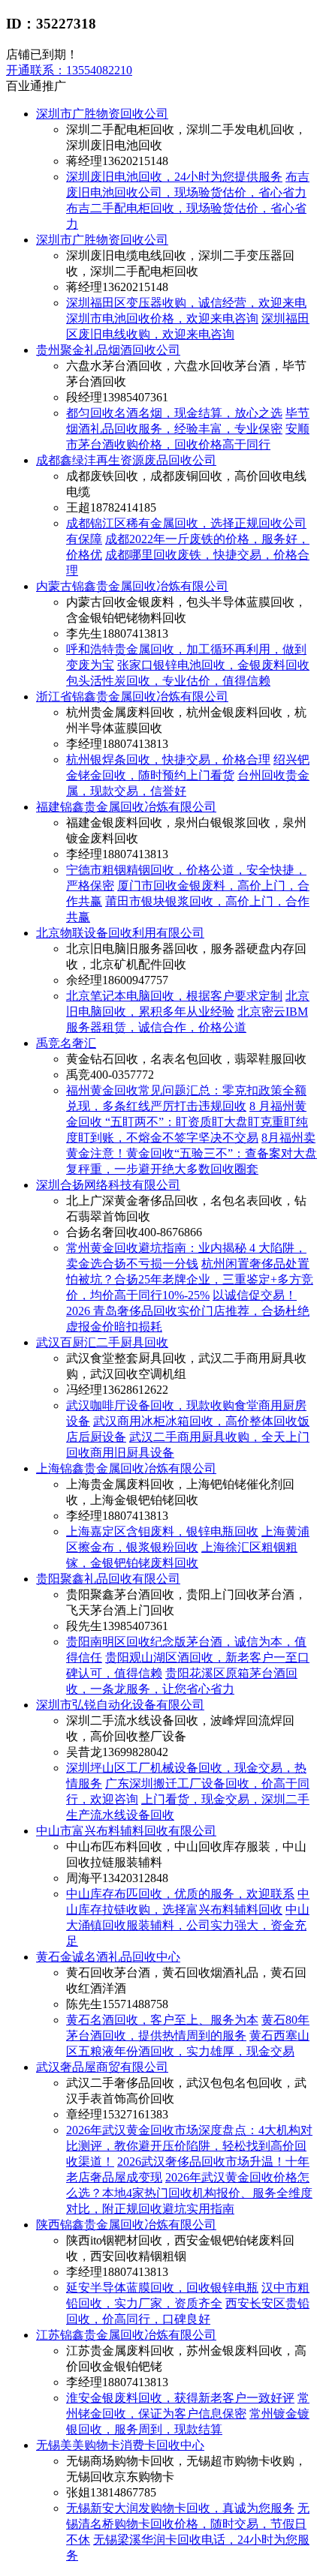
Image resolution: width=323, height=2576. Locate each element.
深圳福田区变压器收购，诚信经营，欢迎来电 (186, 303)
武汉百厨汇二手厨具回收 (102, 1342)
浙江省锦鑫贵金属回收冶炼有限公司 (132, 697)
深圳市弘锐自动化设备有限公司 (120, 1705)
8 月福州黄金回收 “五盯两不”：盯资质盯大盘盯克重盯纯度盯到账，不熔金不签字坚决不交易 (187, 1122)
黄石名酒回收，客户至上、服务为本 (162, 2020)
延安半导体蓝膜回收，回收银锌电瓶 (162, 2288)
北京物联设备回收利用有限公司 (120, 933)
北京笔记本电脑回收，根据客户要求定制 (174, 996)
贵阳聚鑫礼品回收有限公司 (108, 1579)
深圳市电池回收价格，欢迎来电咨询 (162, 318)
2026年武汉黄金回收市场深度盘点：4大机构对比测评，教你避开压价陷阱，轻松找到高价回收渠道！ (189, 2146)
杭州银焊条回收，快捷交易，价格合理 (168, 760)
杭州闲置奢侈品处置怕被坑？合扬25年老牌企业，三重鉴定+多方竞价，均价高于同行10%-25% (190, 1279)
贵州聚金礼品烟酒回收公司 (108, 350)
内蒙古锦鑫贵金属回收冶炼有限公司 (132, 586)
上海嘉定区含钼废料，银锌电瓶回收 (162, 1531)
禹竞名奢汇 (66, 1043)
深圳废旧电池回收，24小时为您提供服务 (174, 177)
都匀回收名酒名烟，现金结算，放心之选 (174, 413)
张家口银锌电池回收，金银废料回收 (213, 665)
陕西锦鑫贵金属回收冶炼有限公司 (126, 2225)
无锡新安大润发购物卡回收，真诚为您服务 (180, 2508)
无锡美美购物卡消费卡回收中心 (120, 2445)
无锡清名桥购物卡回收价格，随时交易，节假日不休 (188, 2524)
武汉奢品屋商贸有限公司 (102, 2067)
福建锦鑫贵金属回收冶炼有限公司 (126, 807)
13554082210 (69, 70)
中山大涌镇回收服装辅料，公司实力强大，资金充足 (188, 1925)
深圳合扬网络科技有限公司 (108, 1185)
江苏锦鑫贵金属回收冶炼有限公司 (126, 2335)
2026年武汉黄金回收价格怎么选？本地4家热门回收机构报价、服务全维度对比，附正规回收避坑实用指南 (189, 2193)
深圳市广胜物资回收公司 (102, 114)
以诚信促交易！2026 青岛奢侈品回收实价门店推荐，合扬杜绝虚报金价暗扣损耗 (188, 1311)
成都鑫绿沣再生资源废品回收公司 (126, 460)
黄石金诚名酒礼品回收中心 (108, 1957)
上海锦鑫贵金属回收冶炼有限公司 (126, 1468)
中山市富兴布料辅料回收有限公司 (126, 1831)
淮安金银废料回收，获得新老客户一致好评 (180, 2398)
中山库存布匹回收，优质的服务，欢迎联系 (180, 1894)
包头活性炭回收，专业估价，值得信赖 (168, 681)
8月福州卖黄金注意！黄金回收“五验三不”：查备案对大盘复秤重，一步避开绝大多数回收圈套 (192, 1153)
